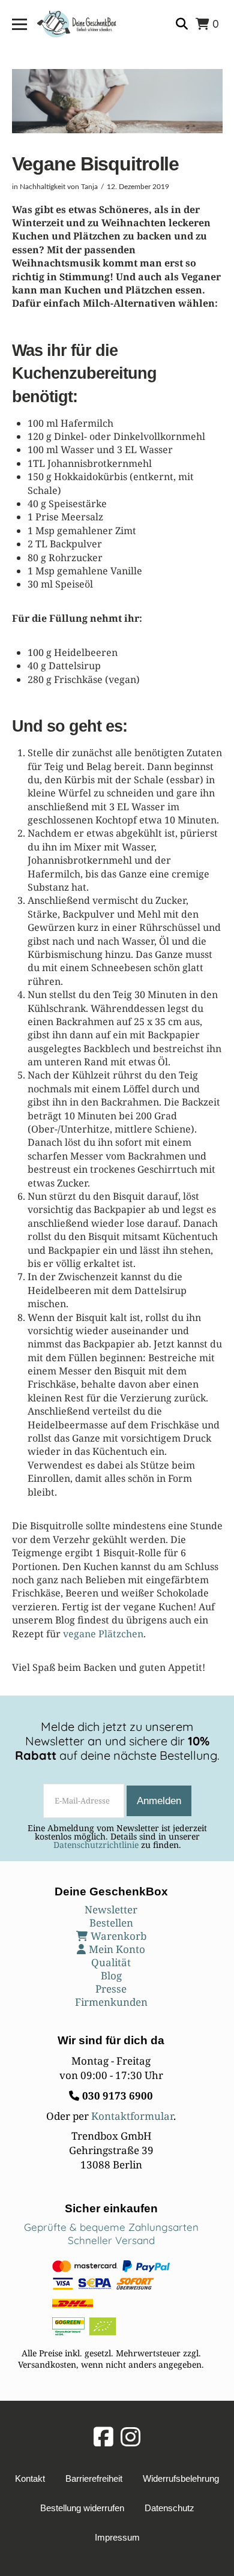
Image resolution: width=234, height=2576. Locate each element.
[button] (19, 24)
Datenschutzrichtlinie (96, 1845)
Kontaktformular (132, 2116)
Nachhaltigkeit (43, 187)
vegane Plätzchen (103, 1634)
